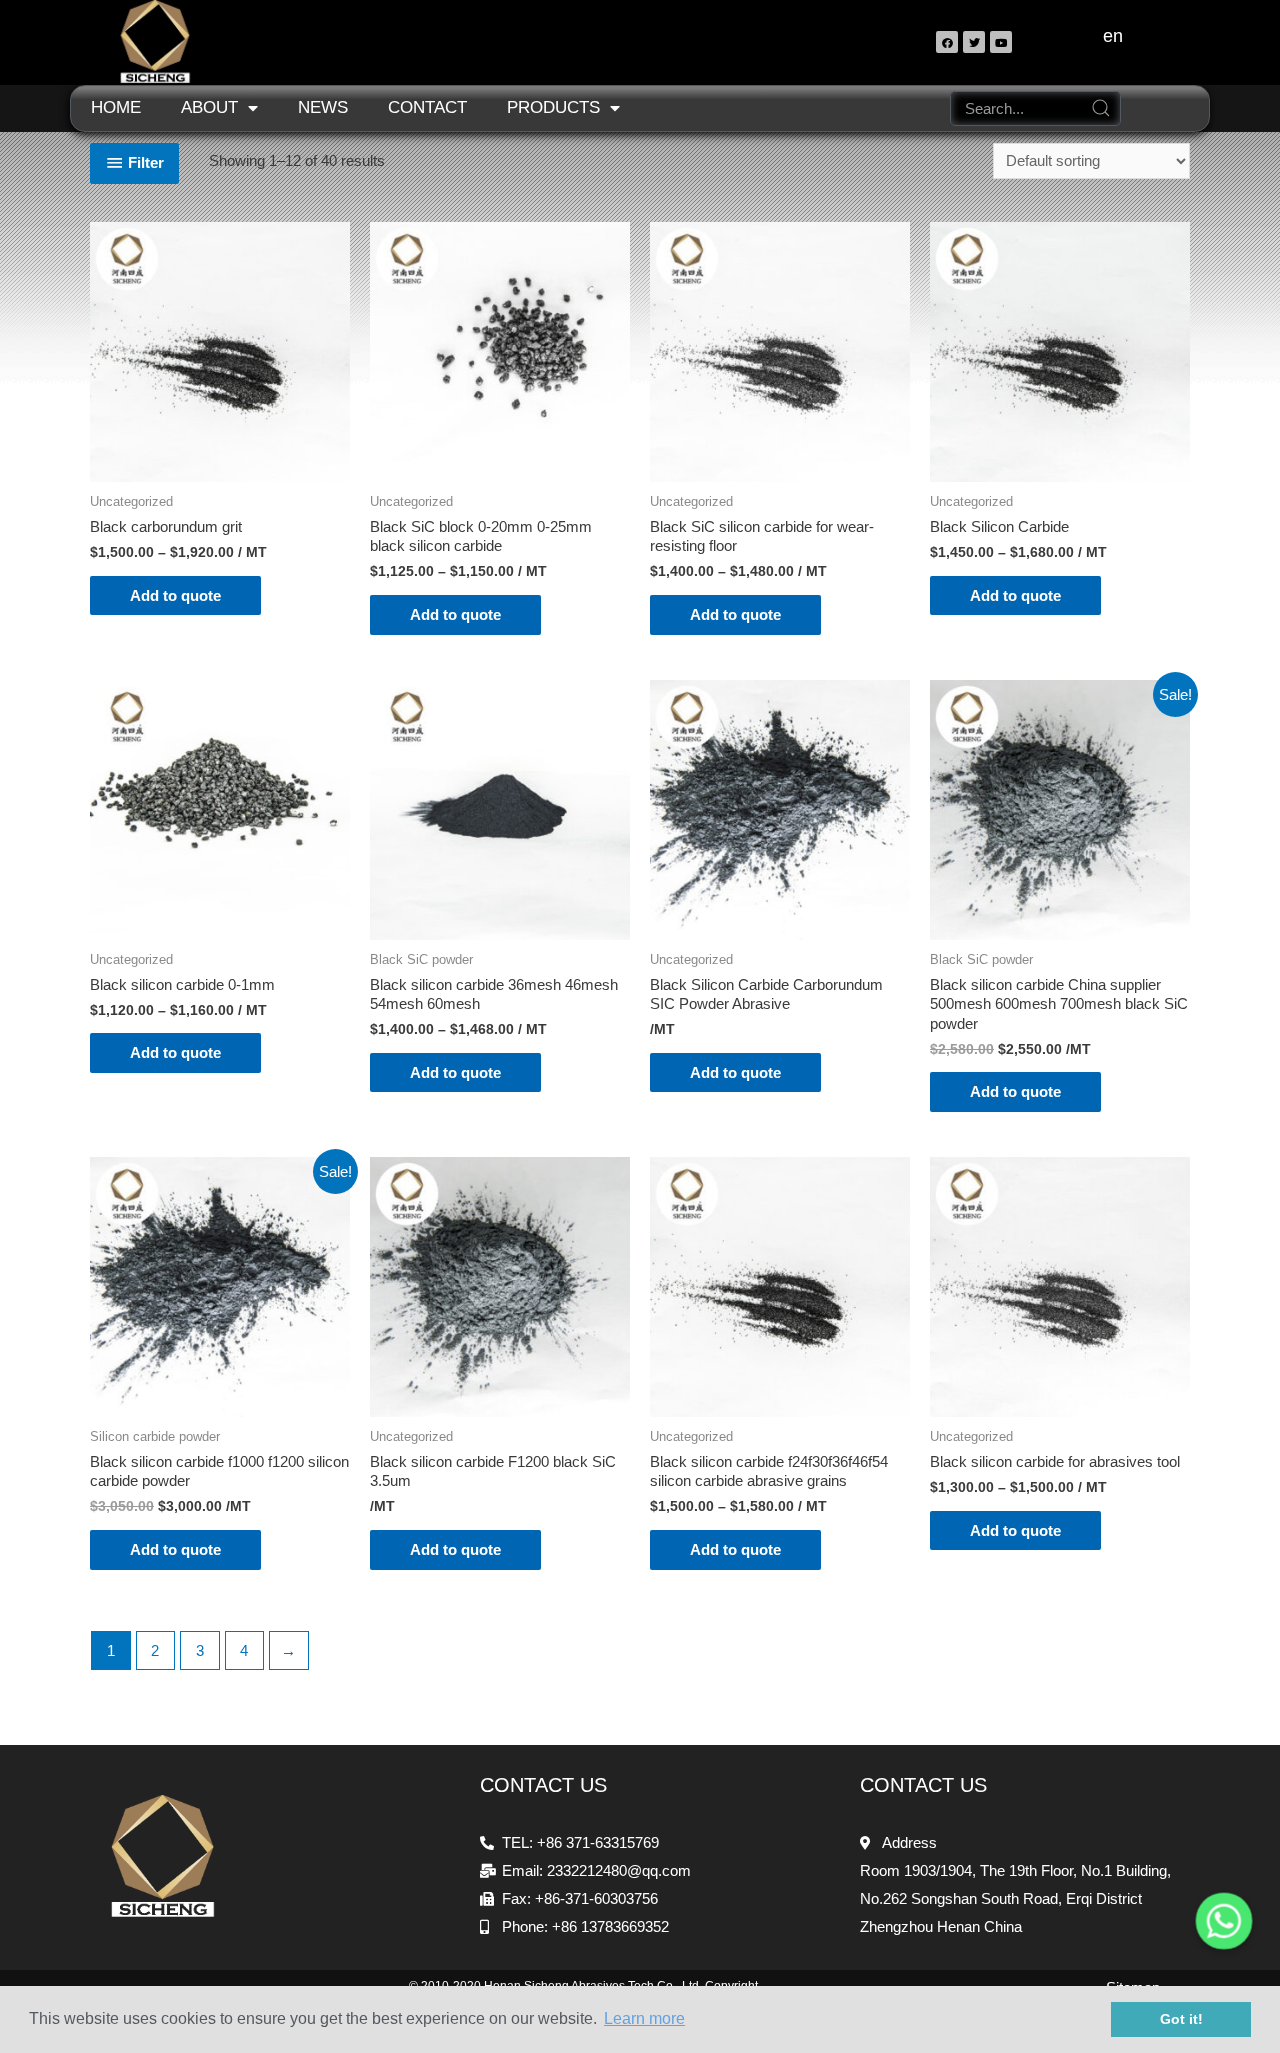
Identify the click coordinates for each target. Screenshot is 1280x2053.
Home (116, 107)
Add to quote (175, 595)
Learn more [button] (644, 2018)
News (323, 107)
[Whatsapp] (1224, 1921)
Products (553, 107)
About (209, 107)
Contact (427, 107)
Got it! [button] (1181, 2019)
